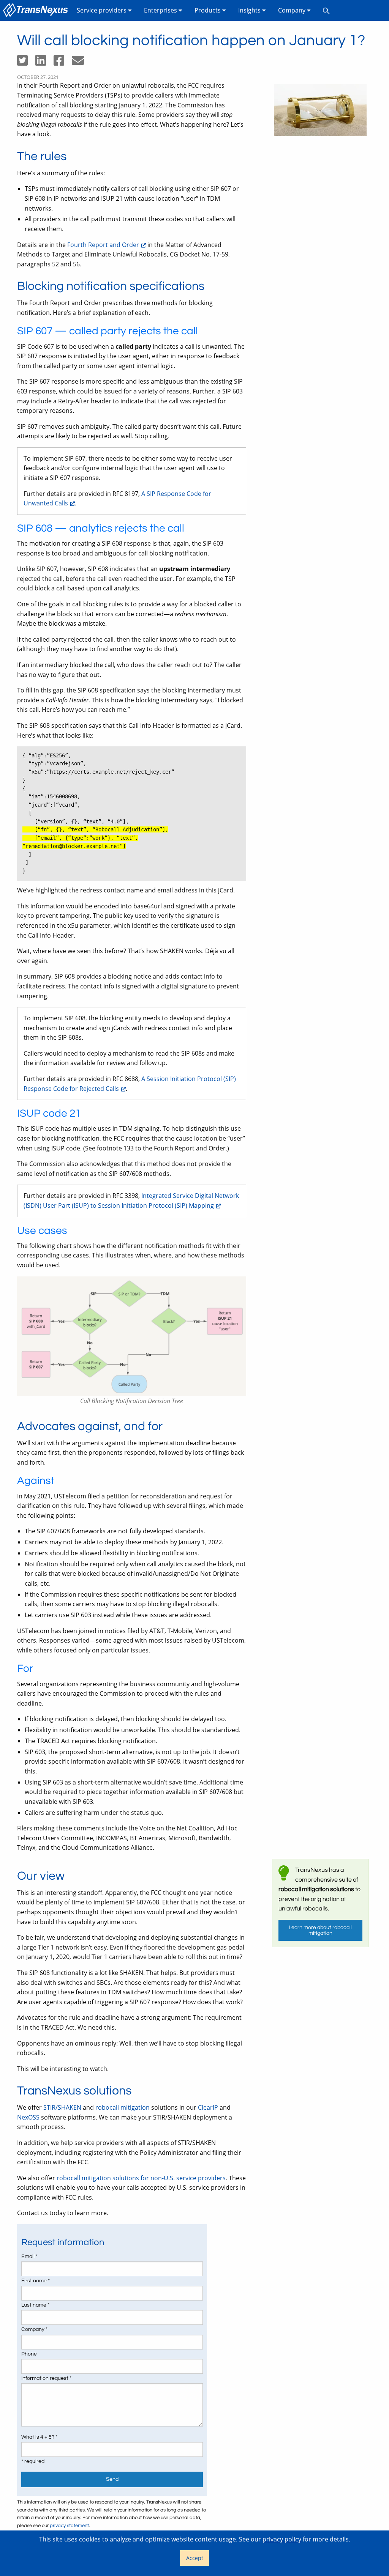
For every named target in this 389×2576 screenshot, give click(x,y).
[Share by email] (81, 63)
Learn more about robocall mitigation (320, 1930)
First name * (36, 2281)
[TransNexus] (37, 10)
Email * (29, 2257)
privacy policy (282, 2539)
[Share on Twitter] (26, 63)
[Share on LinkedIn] (44, 63)
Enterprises (161, 10)
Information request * (46, 2378)
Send (112, 2479)
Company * (34, 2329)
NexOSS (28, 2117)
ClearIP (208, 2107)
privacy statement (69, 2526)
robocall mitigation (123, 2107)
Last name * (35, 2305)
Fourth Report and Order (103, 245)
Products (208, 10)
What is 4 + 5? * (39, 2437)
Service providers (102, 10)
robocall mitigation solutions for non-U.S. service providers (141, 2178)
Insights (250, 10)
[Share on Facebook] (63, 63)
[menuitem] (37, 10)
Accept (195, 2558)
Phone (29, 2354)
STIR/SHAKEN (62, 2107)
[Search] (326, 10)
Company (293, 10)
